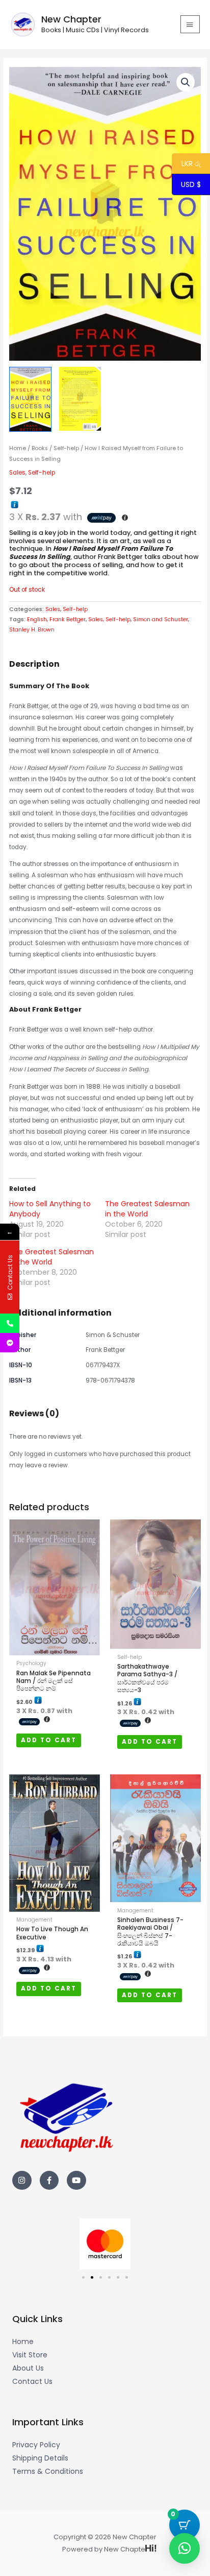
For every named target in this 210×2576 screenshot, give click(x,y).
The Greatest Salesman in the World (147, 1209)
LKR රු (186, 164)
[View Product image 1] (30, 399)
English (37, 619)
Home (18, 448)
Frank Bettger (68, 619)
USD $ (191, 185)
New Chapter (71, 19)
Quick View (55, 1649)
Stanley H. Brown (32, 630)
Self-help (66, 448)
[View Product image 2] (80, 399)
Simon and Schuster (161, 619)
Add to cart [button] (49, 1740)
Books (40, 448)
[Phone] (10, 1323)
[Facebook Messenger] (10, 1343)
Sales (17, 473)
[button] (186, 82)
